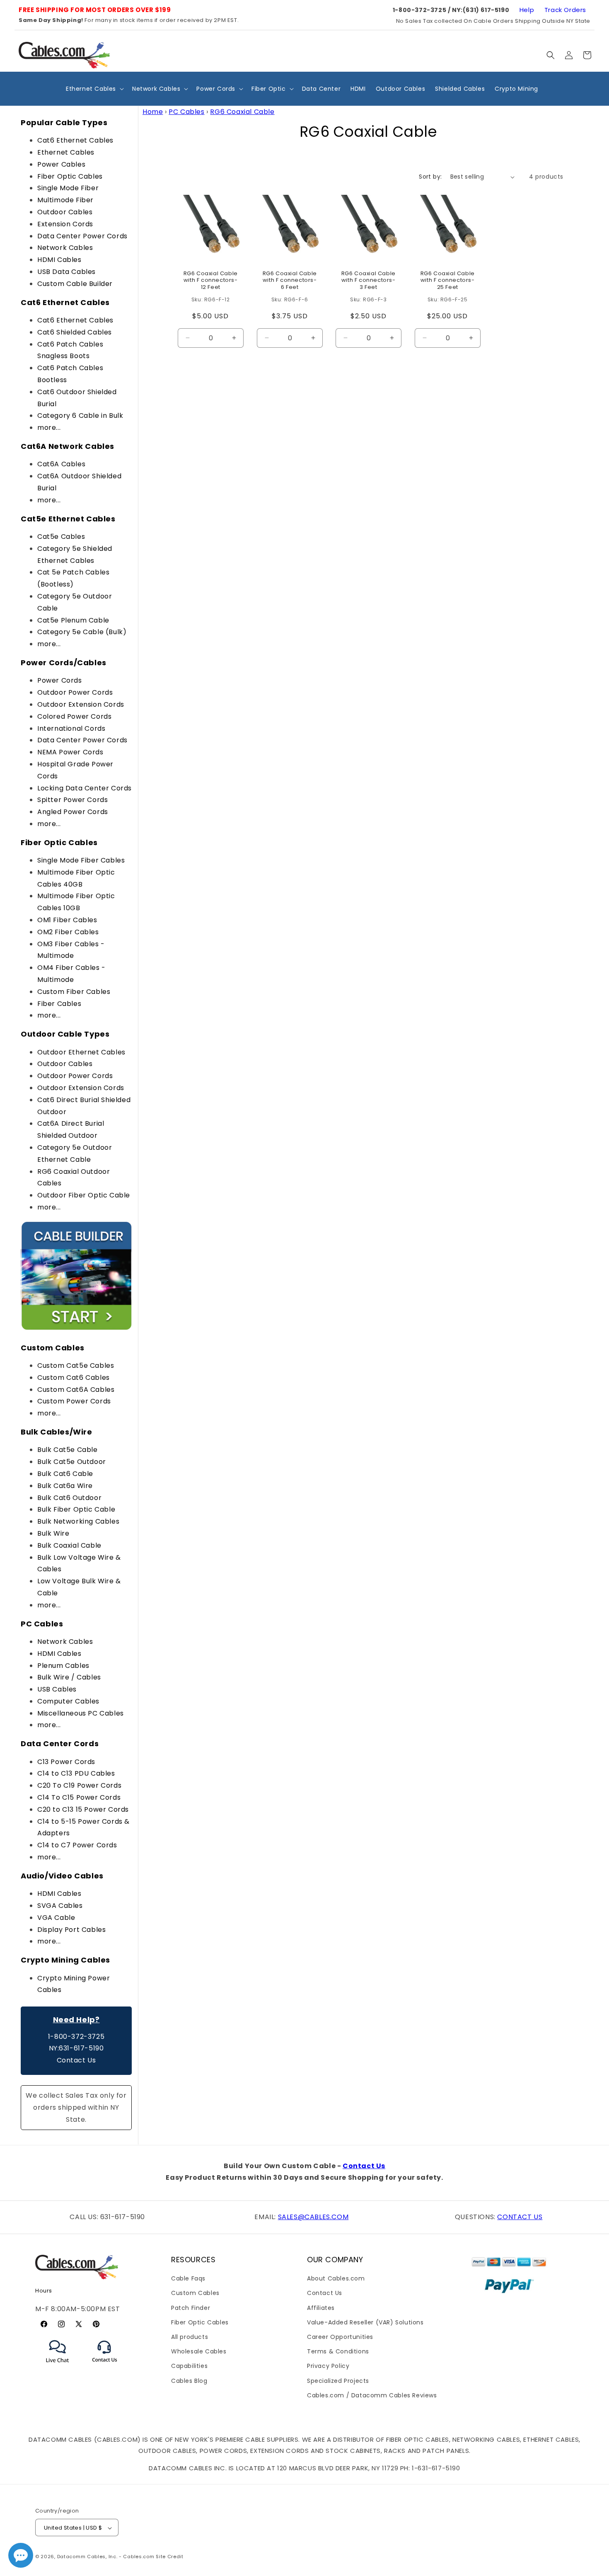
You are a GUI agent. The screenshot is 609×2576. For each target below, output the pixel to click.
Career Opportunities (340, 2337)
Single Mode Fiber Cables (81, 860)
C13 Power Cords (66, 1762)
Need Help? (76, 2020)
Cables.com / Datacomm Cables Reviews (372, 2395)
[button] (551, 55)
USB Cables (57, 1689)
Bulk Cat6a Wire (65, 1486)
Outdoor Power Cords (75, 692)
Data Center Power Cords (82, 236)
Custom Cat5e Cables (76, 1366)
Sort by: (430, 177)
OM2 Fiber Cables (68, 932)
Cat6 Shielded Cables (75, 332)
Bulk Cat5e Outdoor (72, 1462)
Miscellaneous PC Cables (81, 1713)
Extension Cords (65, 224)
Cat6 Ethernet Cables (75, 140)
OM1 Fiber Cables (67, 920)
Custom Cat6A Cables (76, 1390)
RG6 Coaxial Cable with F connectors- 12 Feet (211, 281)
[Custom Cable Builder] (76, 1329)
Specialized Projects (338, 2381)
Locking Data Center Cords (85, 788)
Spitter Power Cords (72, 800)
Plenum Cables (63, 1666)
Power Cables (61, 164)
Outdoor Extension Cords (81, 704)
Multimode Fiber (65, 200)
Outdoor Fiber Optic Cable (84, 1195)
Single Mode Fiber (68, 188)
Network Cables (65, 248)
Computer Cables (68, 1701)
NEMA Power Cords (70, 752)
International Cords (71, 728)
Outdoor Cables (65, 212)
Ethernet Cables (66, 152)
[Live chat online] (21, 2555)
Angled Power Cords (73, 812)
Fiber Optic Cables (70, 176)
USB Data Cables (66, 272)
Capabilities (189, 2366)
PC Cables (186, 112)
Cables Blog (189, 2381)
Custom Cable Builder (75, 284)
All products (190, 2337)
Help (527, 10)
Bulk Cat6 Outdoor (69, 1498)
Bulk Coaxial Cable (69, 1545)
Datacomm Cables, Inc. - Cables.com (106, 2557)
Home (153, 112)
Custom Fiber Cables (74, 992)
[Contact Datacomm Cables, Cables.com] (105, 2367)
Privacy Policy (328, 2366)
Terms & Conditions (338, 2351)
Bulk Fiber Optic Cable (76, 1509)
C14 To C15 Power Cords (79, 1797)
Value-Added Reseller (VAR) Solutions (365, 2322)
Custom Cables (195, 2293)
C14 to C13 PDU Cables (76, 1773)
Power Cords (60, 680)
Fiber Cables (59, 1004)
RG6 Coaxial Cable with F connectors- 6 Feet (289, 281)
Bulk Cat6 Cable (65, 1474)
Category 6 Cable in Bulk (80, 416)
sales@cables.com (313, 2217)
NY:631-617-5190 (76, 2048)
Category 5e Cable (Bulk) (82, 632)
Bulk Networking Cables (78, 1521)
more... (49, 428)
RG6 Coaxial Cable (242, 112)
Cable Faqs (188, 2278)
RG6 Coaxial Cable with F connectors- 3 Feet (369, 281)
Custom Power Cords (74, 1401)
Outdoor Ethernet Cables (81, 1052)
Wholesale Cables (199, 2351)
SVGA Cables (60, 1906)
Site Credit (170, 2557)
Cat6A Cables (61, 464)
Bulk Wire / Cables (69, 1677)
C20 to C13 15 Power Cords (83, 1809)
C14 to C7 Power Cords (77, 1845)
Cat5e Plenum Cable (73, 620)
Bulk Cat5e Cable (68, 1450)
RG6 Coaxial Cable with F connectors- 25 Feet (447, 281)
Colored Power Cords (74, 716)
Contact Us (76, 2060)
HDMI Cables (59, 260)
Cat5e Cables (61, 537)
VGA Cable (56, 1918)
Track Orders (565, 10)
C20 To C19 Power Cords (79, 1785)
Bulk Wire (53, 1533)
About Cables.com (336, 2278)
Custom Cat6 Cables (74, 1378)
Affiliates (321, 2308)
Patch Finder (191, 2308)
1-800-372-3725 (76, 2037)
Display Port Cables (71, 1930)
